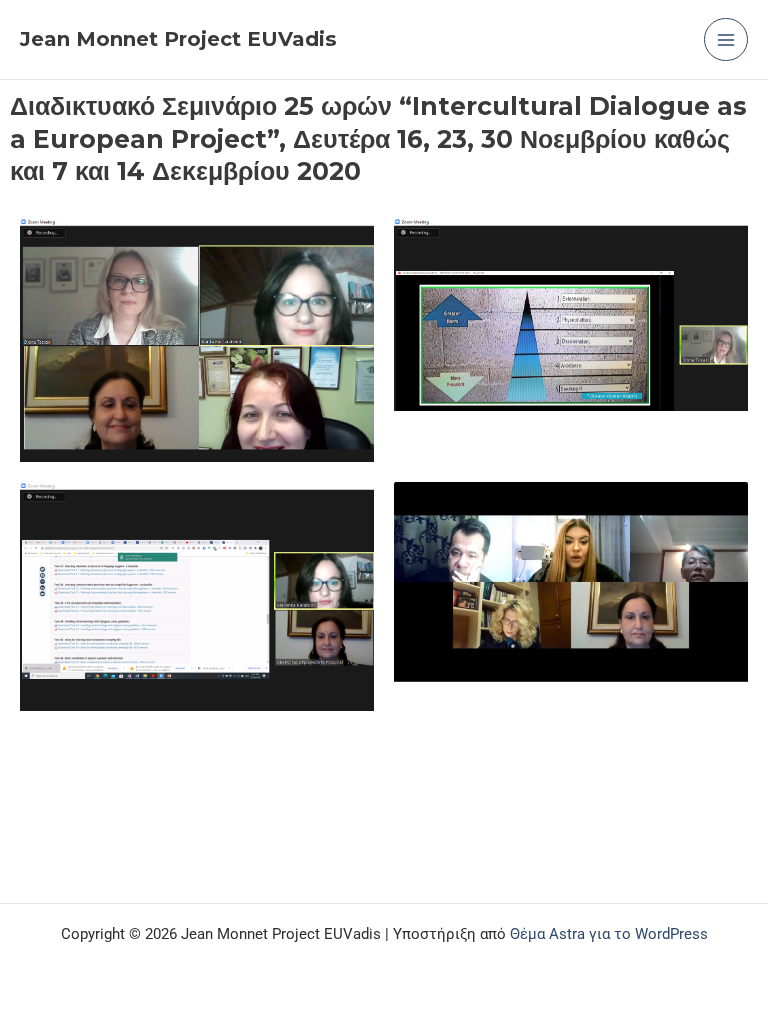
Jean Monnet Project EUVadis (178, 39)
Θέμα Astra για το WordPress (609, 934)
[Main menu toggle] (726, 40)
